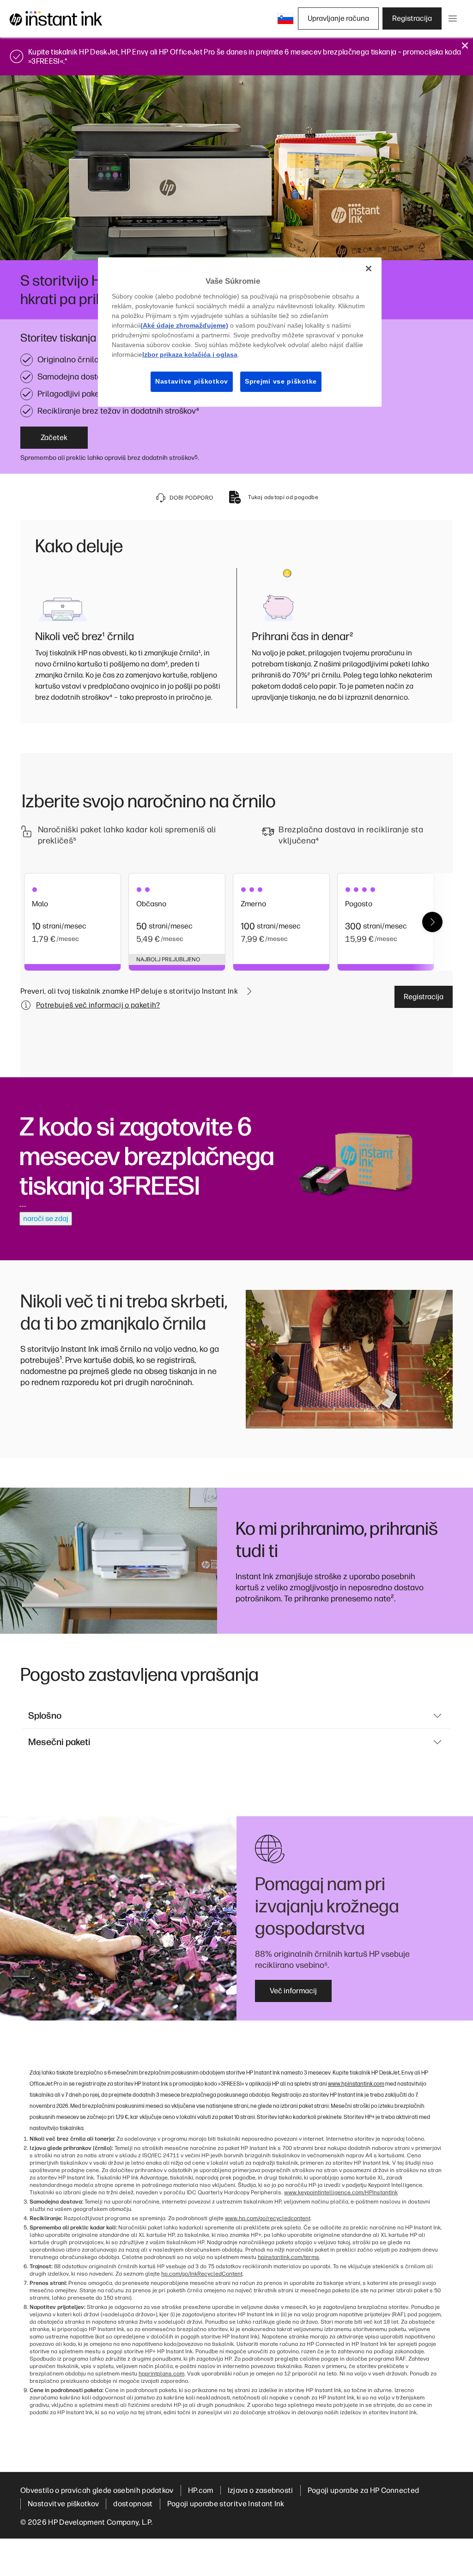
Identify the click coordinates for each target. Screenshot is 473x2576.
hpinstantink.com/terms (288, 2257)
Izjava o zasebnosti (261, 2490)
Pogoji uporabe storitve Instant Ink (226, 2504)
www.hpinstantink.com (356, 2083)
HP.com (201, 2490)
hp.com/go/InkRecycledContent (202, 2274)
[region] (240, 332)
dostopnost (133, 2504)
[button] (285, 18)
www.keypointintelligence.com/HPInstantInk (341, 2192)
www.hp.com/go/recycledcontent (268, 2218)
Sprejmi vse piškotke (281, 381)
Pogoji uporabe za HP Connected (364, 2490)
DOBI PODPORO (191, 498)
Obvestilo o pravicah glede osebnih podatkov (97, 2490)
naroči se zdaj (46, 1218)
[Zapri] (369, 269)
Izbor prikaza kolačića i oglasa (190, 354)
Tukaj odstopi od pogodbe (283, 497)
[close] (465, 46)
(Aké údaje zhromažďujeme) (184, 325)
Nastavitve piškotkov (63, 2504)
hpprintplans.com (161, 2374)
